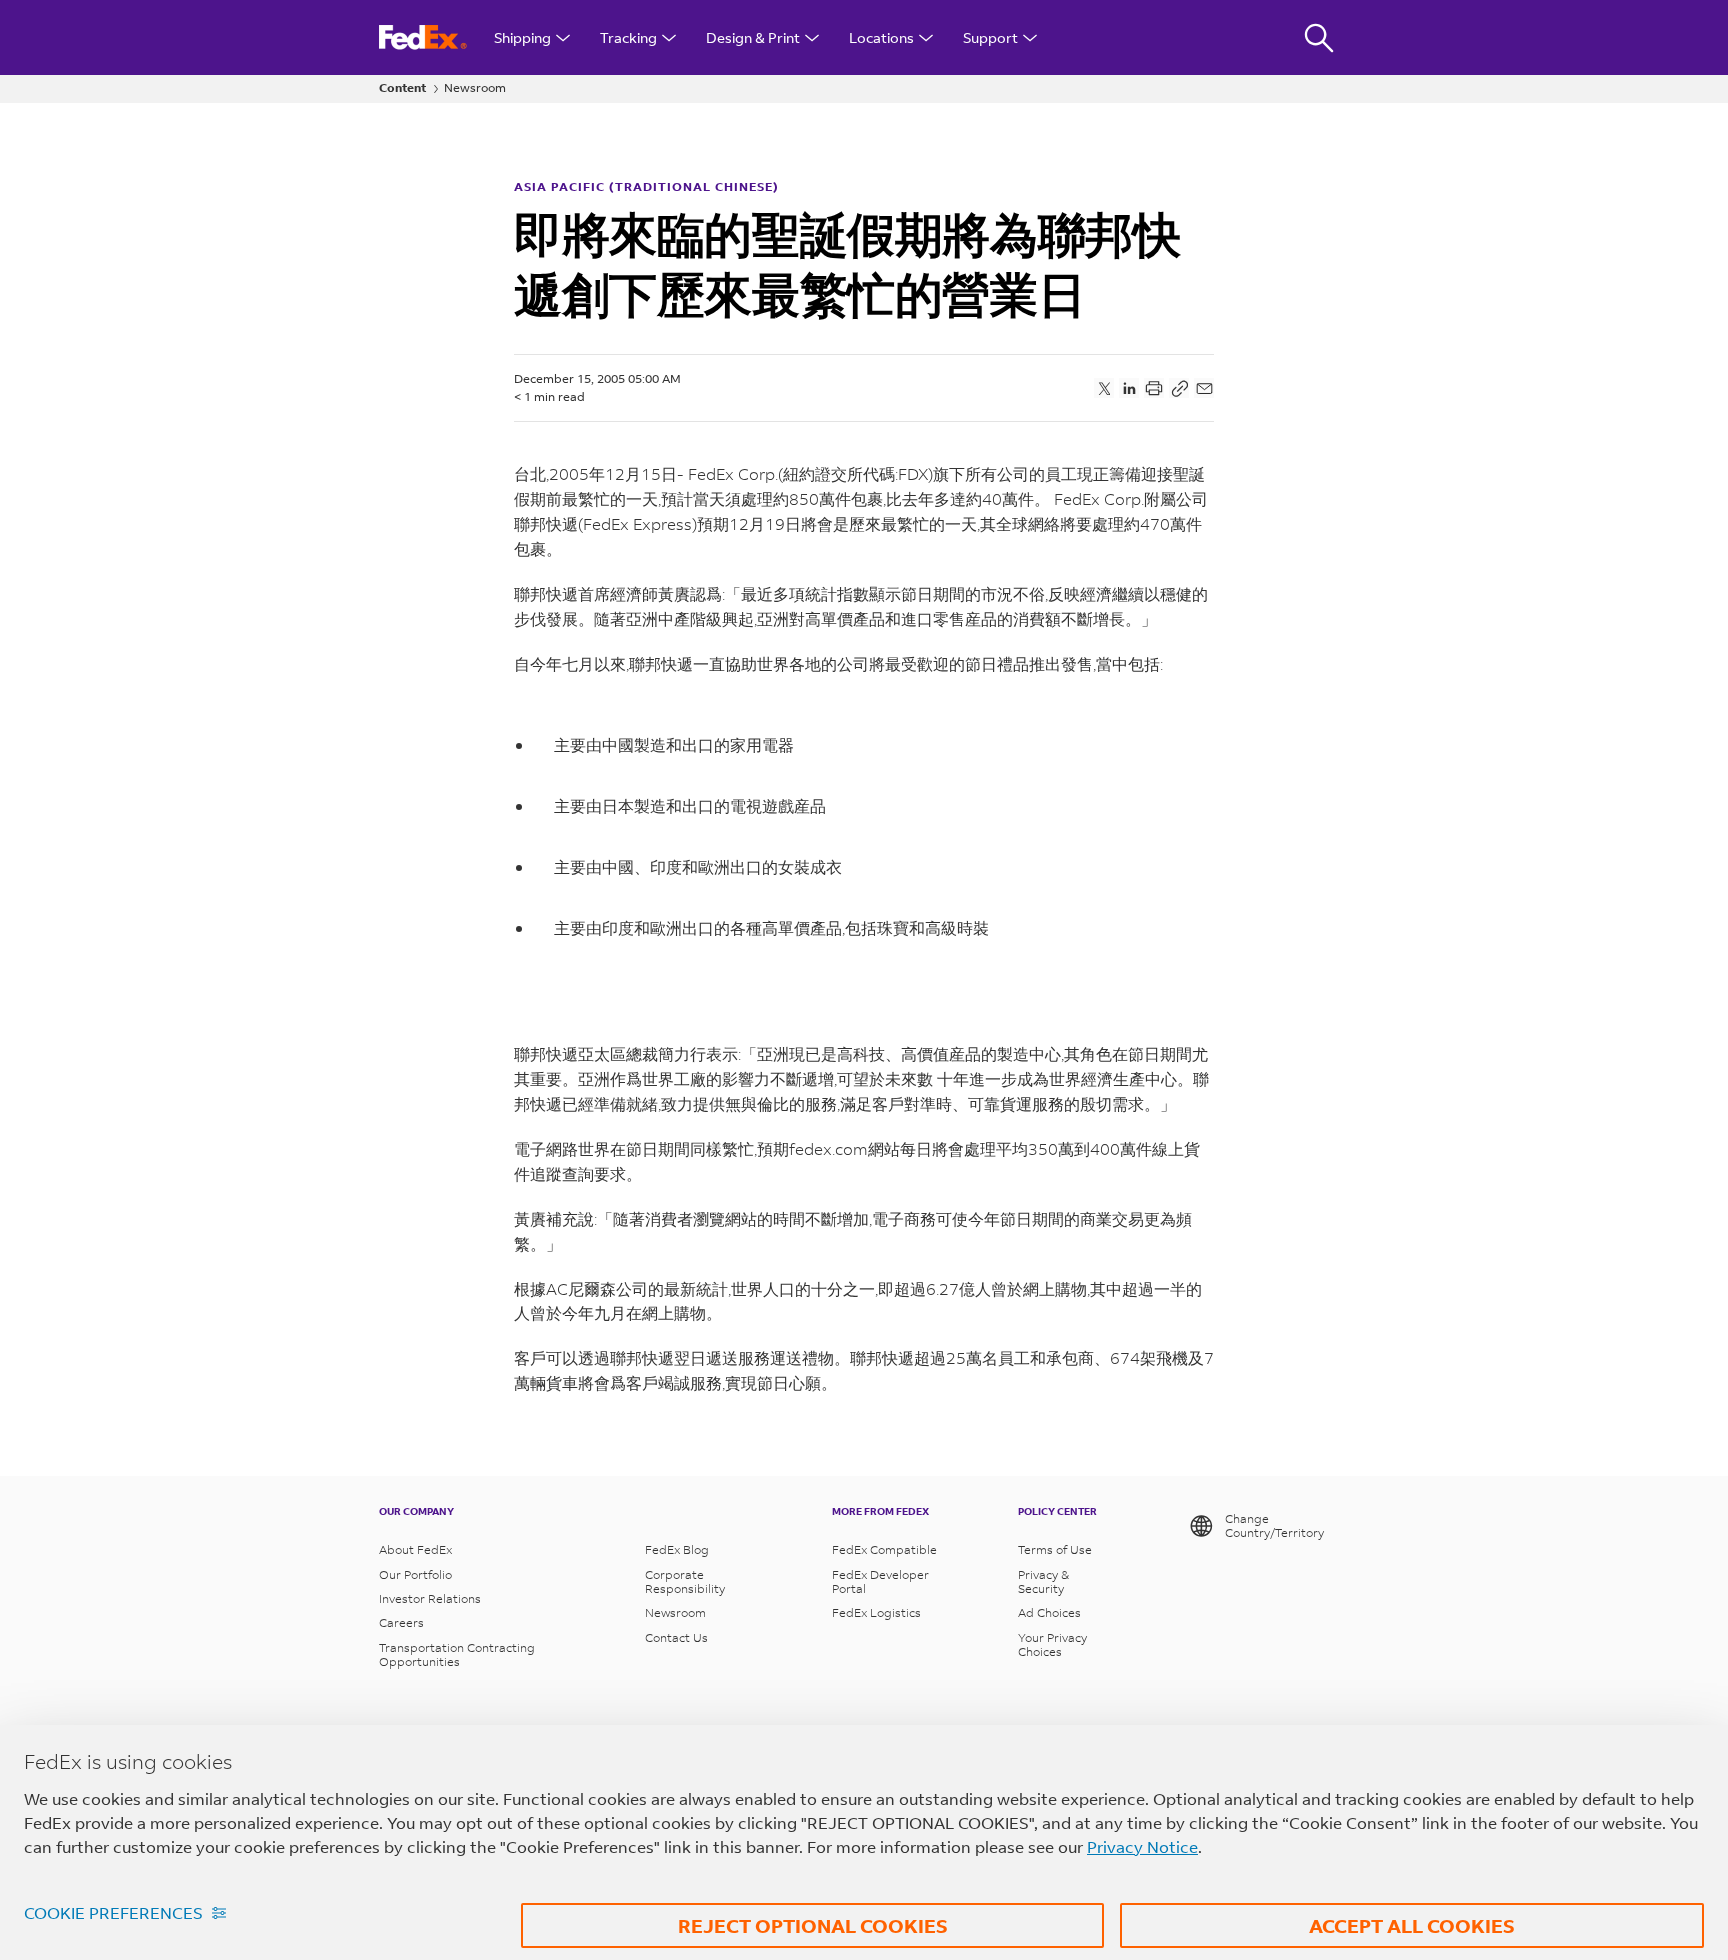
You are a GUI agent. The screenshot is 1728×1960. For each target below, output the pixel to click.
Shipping (522, 37)
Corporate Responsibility (685, 1582)
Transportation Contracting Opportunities (457, 1655)
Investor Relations (430, 1599)
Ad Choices (1049, 1613)
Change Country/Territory (1274, 1525)
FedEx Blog (677, 1550)
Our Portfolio (415, 1575)
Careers (401, 1623)
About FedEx (415, 1550)
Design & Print (753, 37)
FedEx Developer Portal (880, 1582)
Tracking (628, 37)
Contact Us (676, 1638)
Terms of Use (1055, 1550)
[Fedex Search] (1319, 37)
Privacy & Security (1043, 1582)
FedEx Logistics (876, 1613)
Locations (881, 37)
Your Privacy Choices (1052, 1645)
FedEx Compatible (884, 1550)
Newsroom (475, 88)
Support (990, 37)
